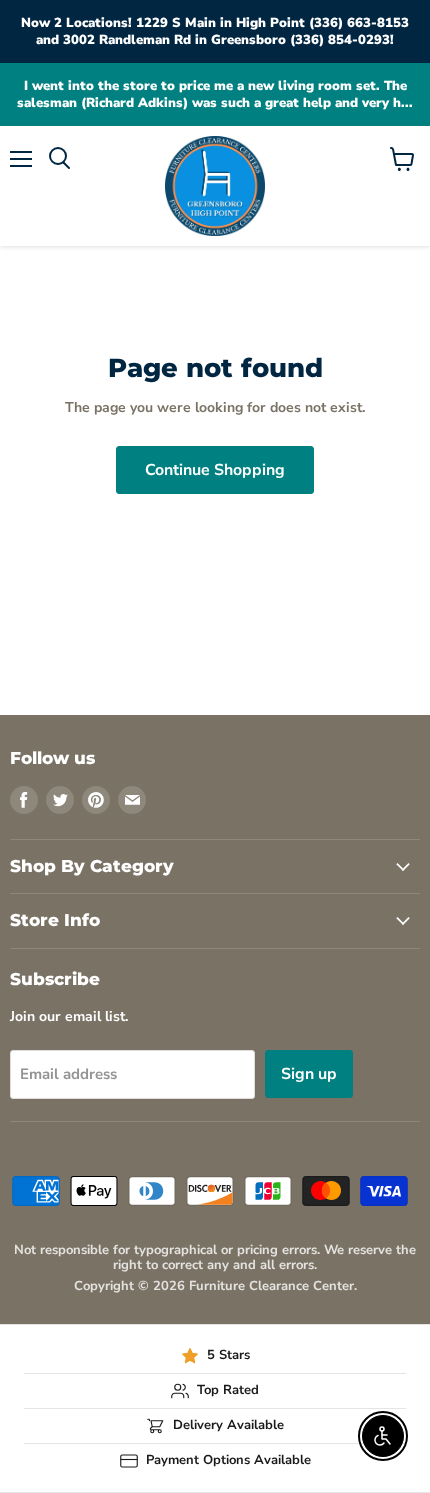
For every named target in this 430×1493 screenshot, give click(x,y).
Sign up (309, 1074)
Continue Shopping (215, 470)
